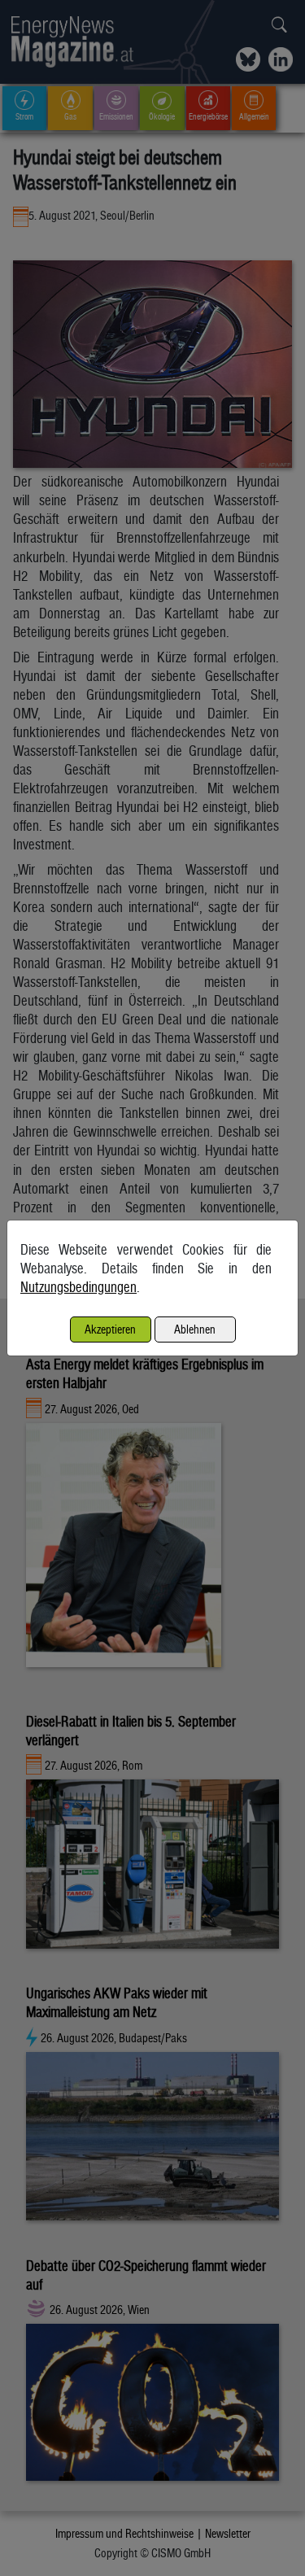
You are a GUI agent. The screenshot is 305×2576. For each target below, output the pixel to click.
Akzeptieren (110, 1329)
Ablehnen (195, 1329)
